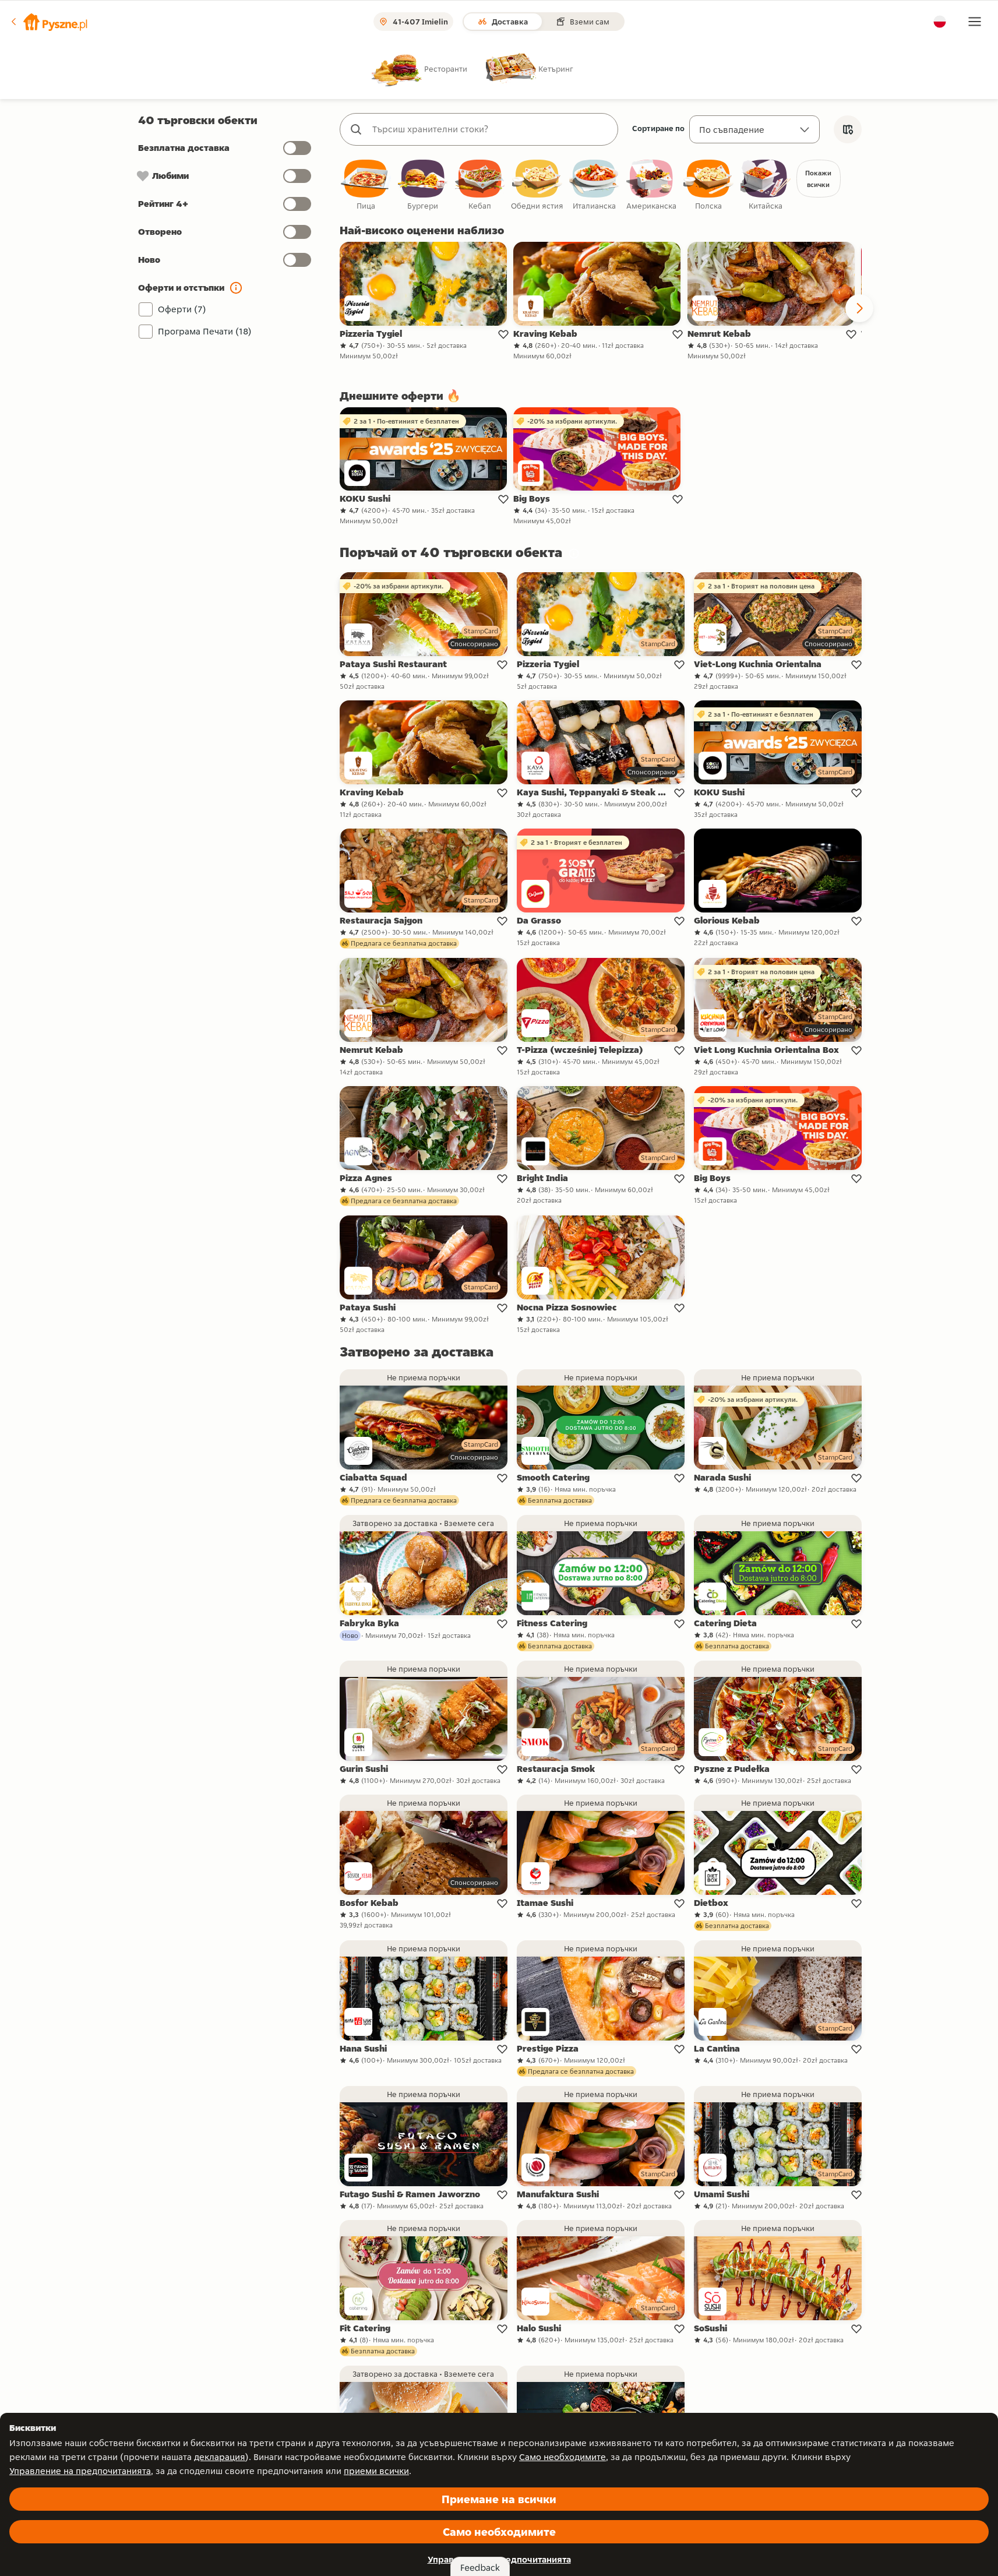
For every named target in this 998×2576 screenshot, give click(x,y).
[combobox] (491, 129)
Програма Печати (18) (205, 331)
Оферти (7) (182, 309)
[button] (48, 22)
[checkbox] (366, 186)
